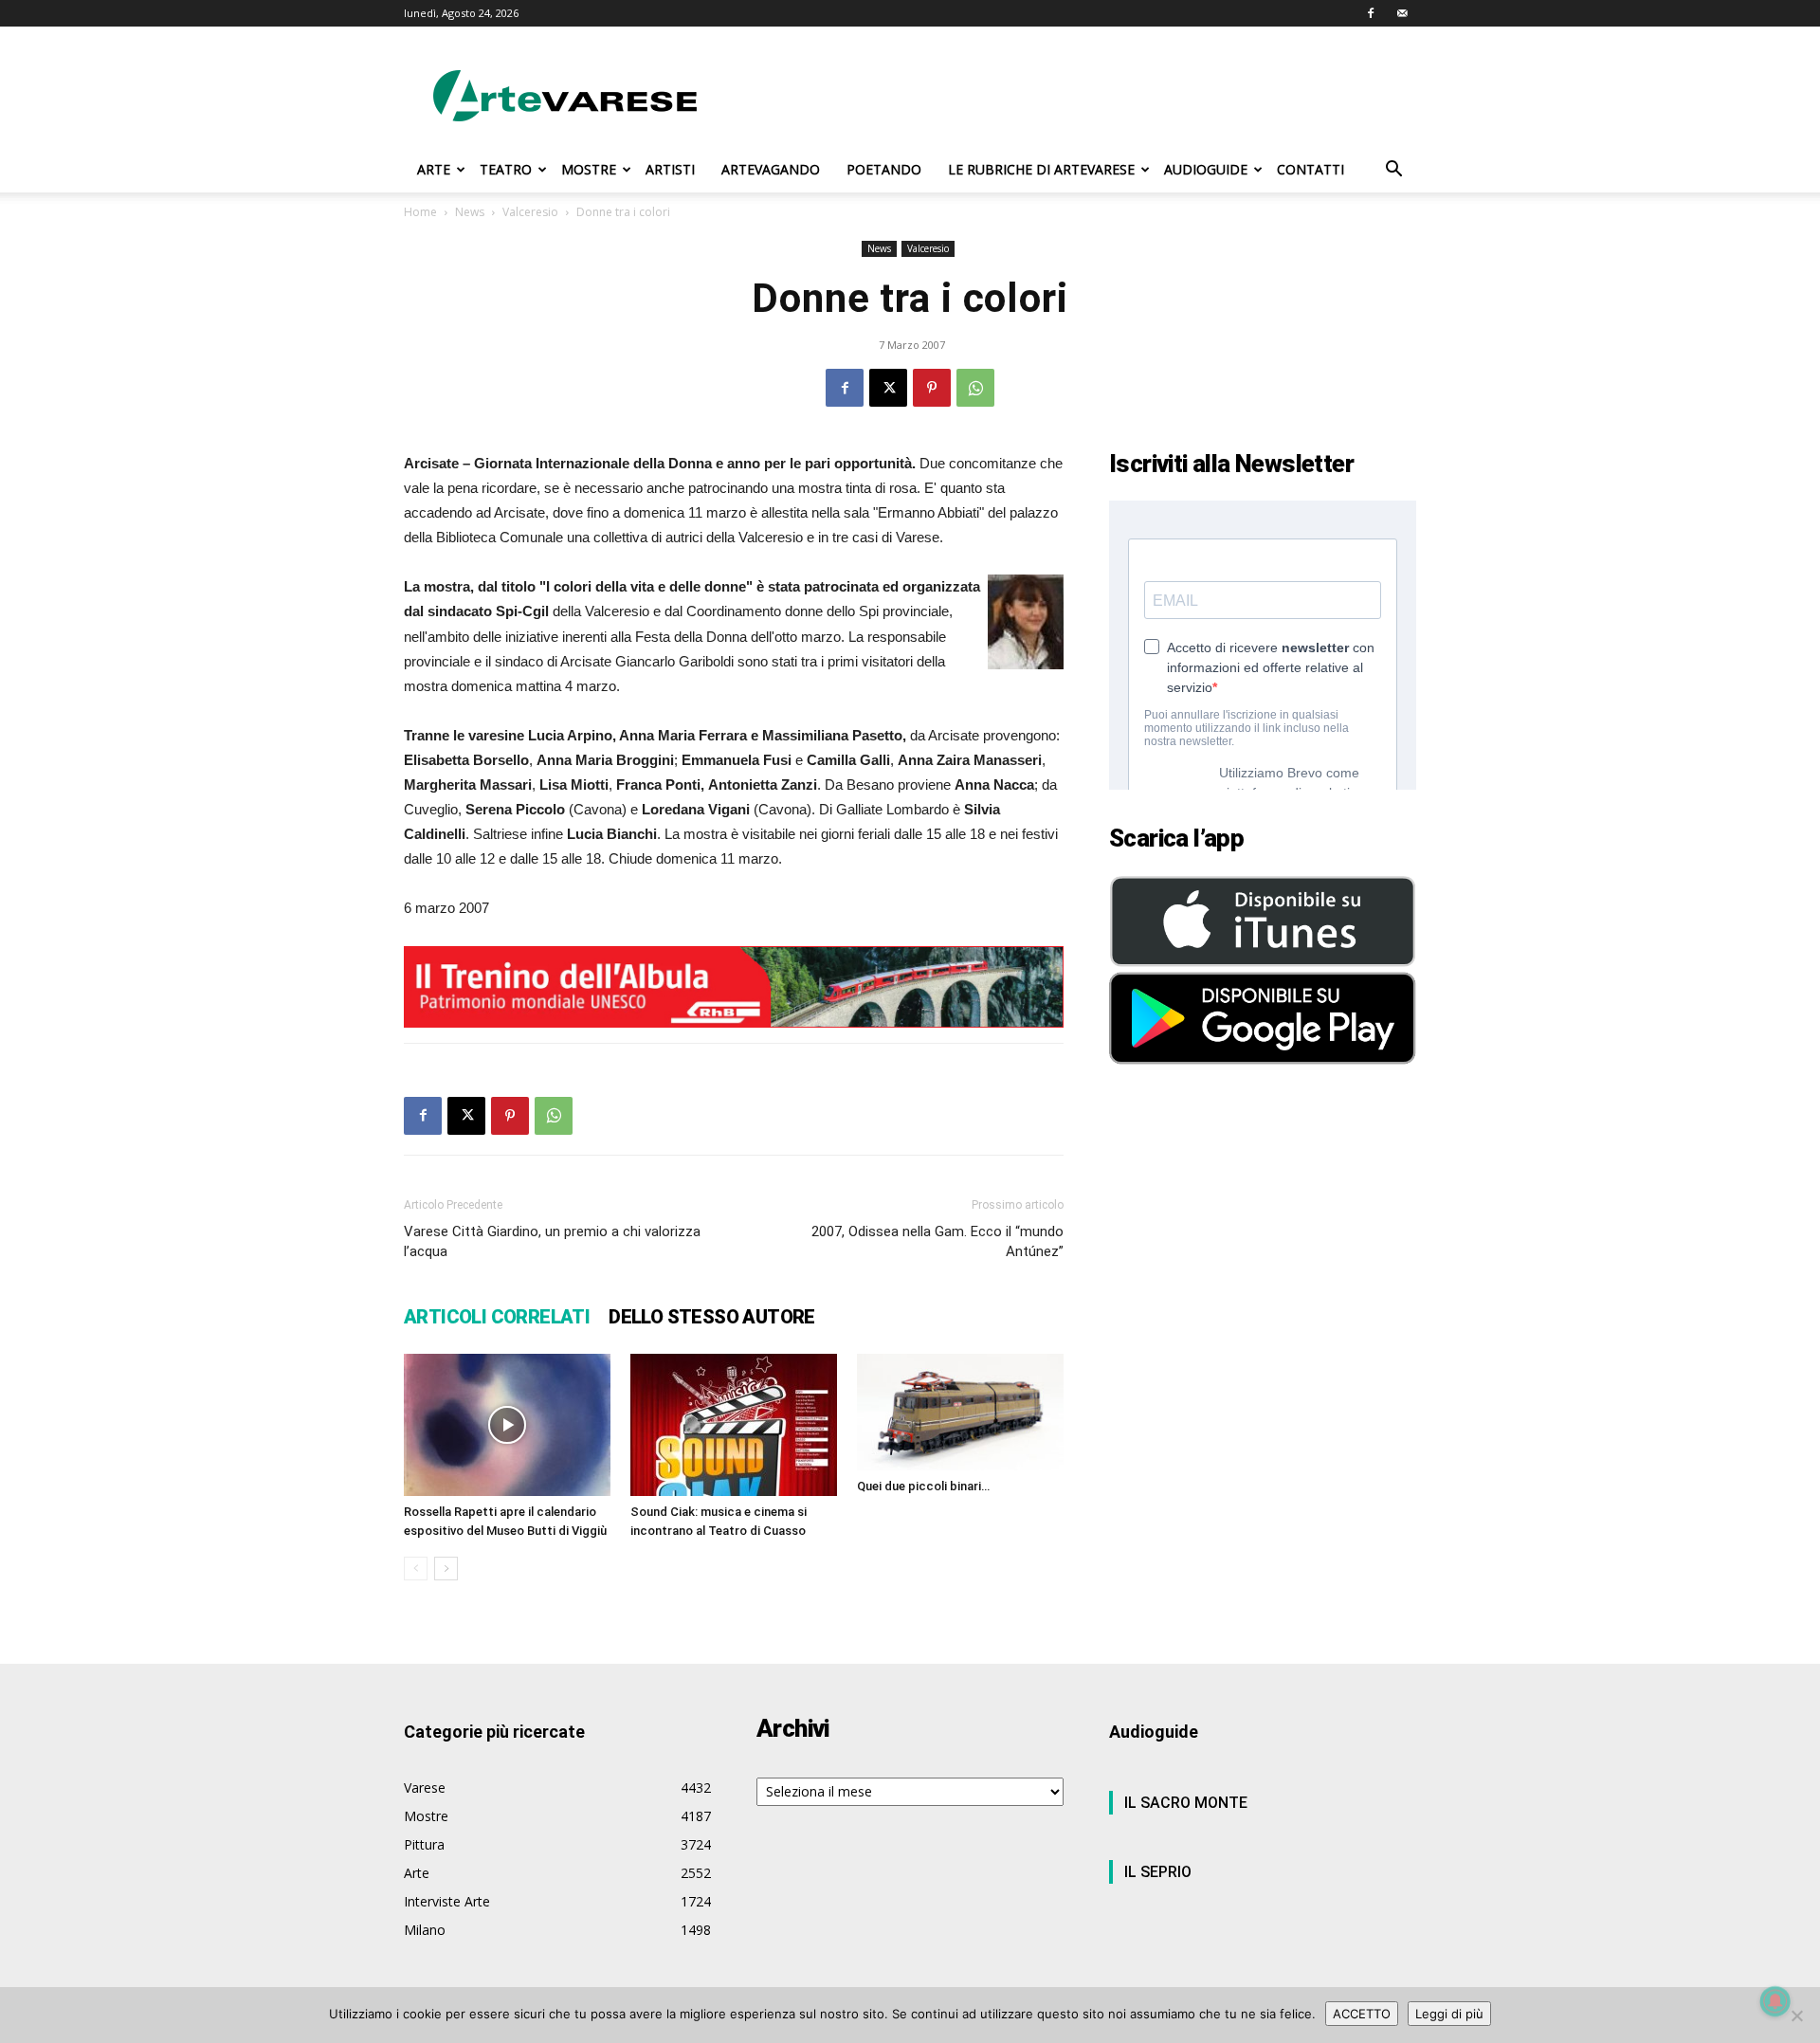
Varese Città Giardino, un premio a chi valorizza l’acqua (552, 1241)
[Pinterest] (932, 388)
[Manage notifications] (1775, 2001)
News (470, 212)
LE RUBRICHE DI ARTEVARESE (1041, 169)
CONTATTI (1310, 169)
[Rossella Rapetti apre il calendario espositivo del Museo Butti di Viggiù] (507, 1425)
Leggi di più (1449, 2014)
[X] (888, 388)
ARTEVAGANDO (771, 169)
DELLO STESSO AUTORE (712, 1317)
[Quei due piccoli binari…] (960, 1412)
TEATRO (506, 169)
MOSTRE (589, 169)
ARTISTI (670, 169)
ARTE (434, 169)
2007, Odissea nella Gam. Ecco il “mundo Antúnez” (937, 1241)
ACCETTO (1362, 2014)
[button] (1393, 171)
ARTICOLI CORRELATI (497, 1317)
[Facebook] (1371, 13)
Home (420, 212)
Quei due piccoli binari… (923, 1486)
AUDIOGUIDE (1206, 169)
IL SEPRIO (1158, 1872)
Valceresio (530, 212)
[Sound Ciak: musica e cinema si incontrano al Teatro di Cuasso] (734, 1425)
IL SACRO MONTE (1186, 1803)
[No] (1796, 2016)
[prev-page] (416, 1569)
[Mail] (1402, 13)
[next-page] (446, 1569)
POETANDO (884, 169)
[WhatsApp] (975, 388)
